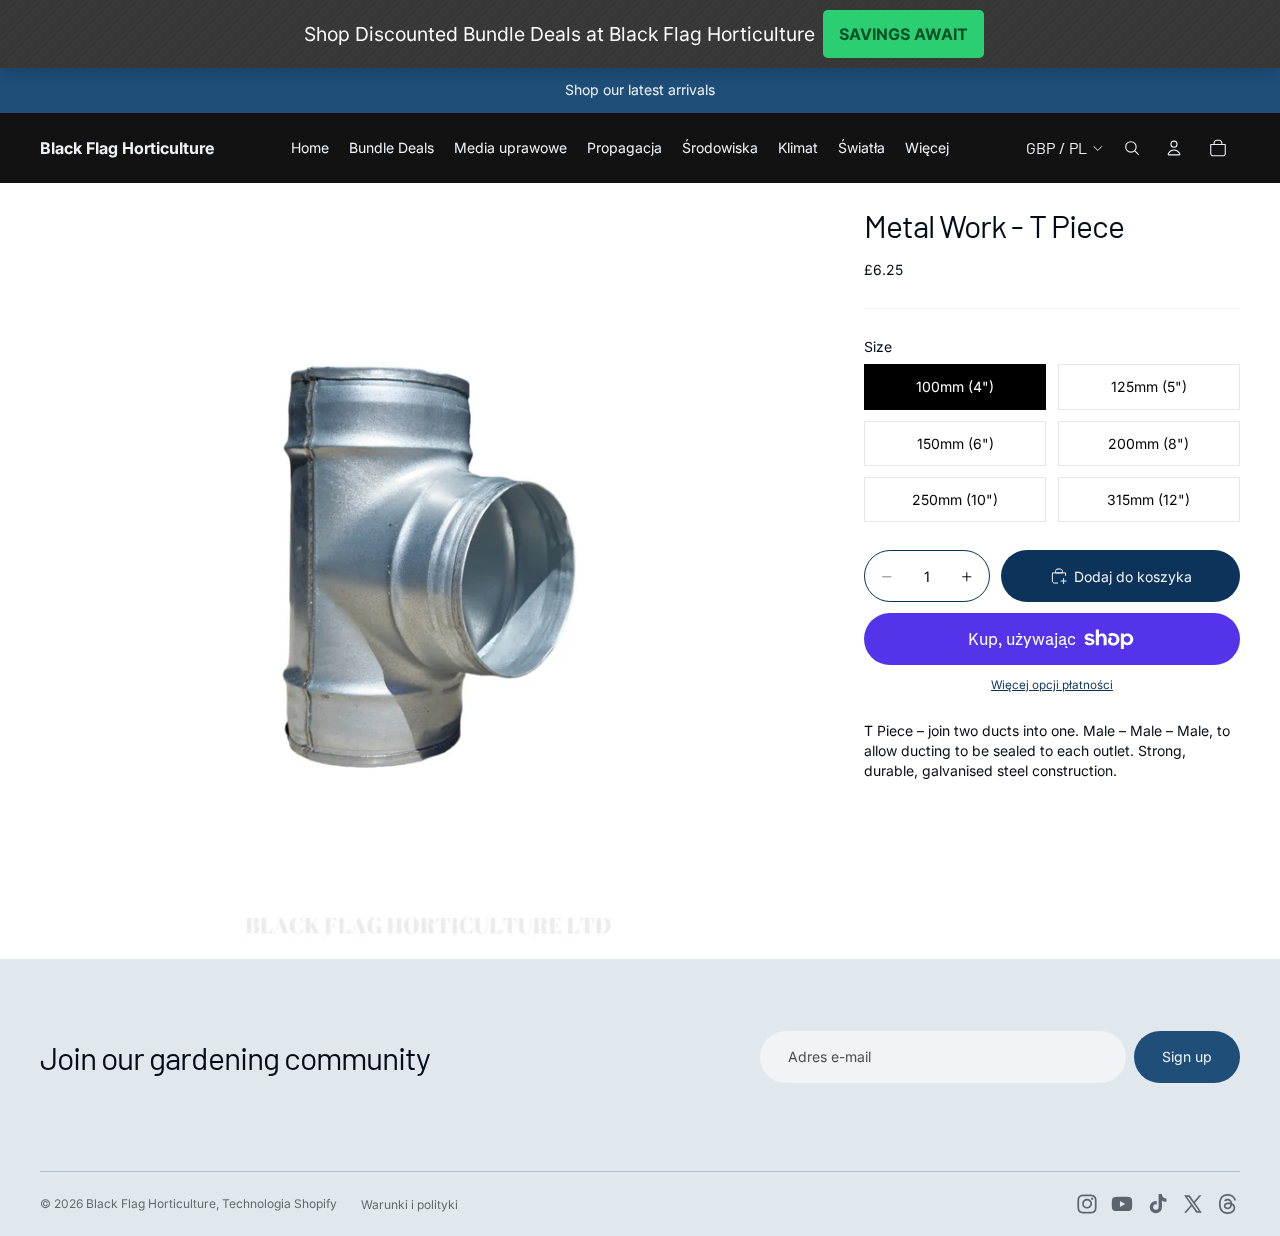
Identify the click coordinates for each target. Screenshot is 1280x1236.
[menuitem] (927, 148)
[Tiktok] (1158, 1204)
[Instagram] (1087, 1204)
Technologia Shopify (279, 1203)
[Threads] (1228, 1204)
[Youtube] (1122, 1204)
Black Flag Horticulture (151, 1203)
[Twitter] (1193, 1204)
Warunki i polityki (409, 1204)
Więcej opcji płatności (1052, 685)
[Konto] (1174, 148)
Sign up (1187, 1056)
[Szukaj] (1132, 148)
